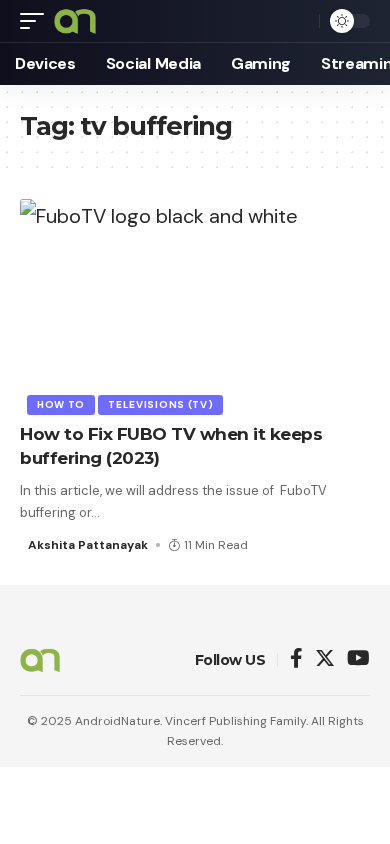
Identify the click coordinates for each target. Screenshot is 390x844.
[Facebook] (296, 659)
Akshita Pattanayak (88, 545)
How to (61, 404)
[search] (299, 21)
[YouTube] (358, 659)
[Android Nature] (75, 21)
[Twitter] (325, 659)
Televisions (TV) (160, 404)
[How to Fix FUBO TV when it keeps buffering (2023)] (195, 304)
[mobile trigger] (37, 21)
